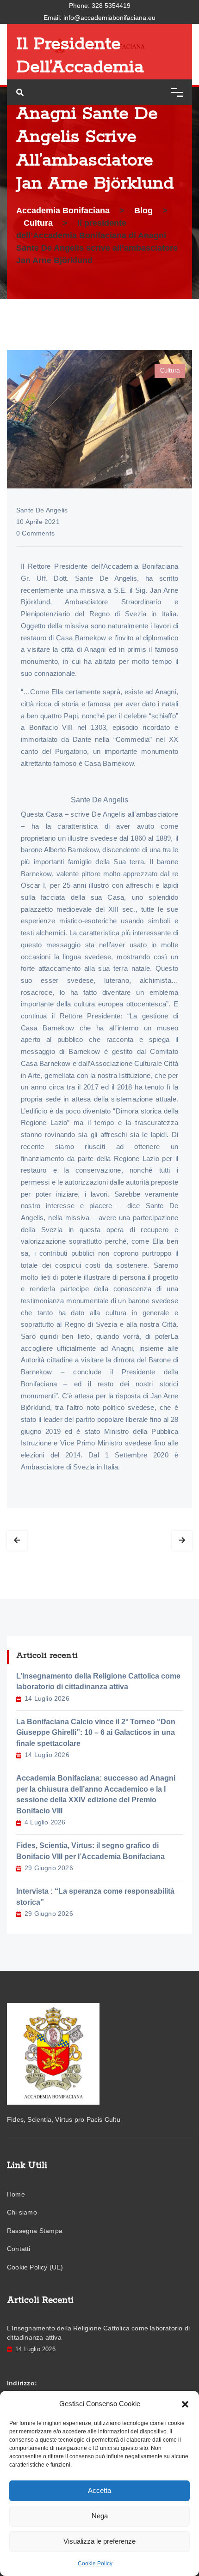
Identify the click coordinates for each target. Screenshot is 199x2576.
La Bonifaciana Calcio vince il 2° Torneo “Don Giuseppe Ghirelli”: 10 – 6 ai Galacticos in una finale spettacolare (96, 1733)
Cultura (170, 370)
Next (182, 1541)
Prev (17, 1541)
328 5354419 (111, 6)
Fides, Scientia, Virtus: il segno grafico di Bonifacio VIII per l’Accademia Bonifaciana (90, 1851)
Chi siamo (22, 2212)
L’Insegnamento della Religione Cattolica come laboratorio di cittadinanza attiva (98, 1682)
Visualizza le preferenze (99, 2541)
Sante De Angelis (42, 510)
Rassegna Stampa (35, 2231)
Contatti (19, 2249)
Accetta (99, 2490)
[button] (185, 2404)
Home (16, 2194)
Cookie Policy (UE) (35, 2267)
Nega (100, 2516)
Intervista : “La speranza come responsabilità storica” (95, 1897)
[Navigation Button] (177, 92)
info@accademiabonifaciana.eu (109, 18)
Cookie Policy (95, 2564)
